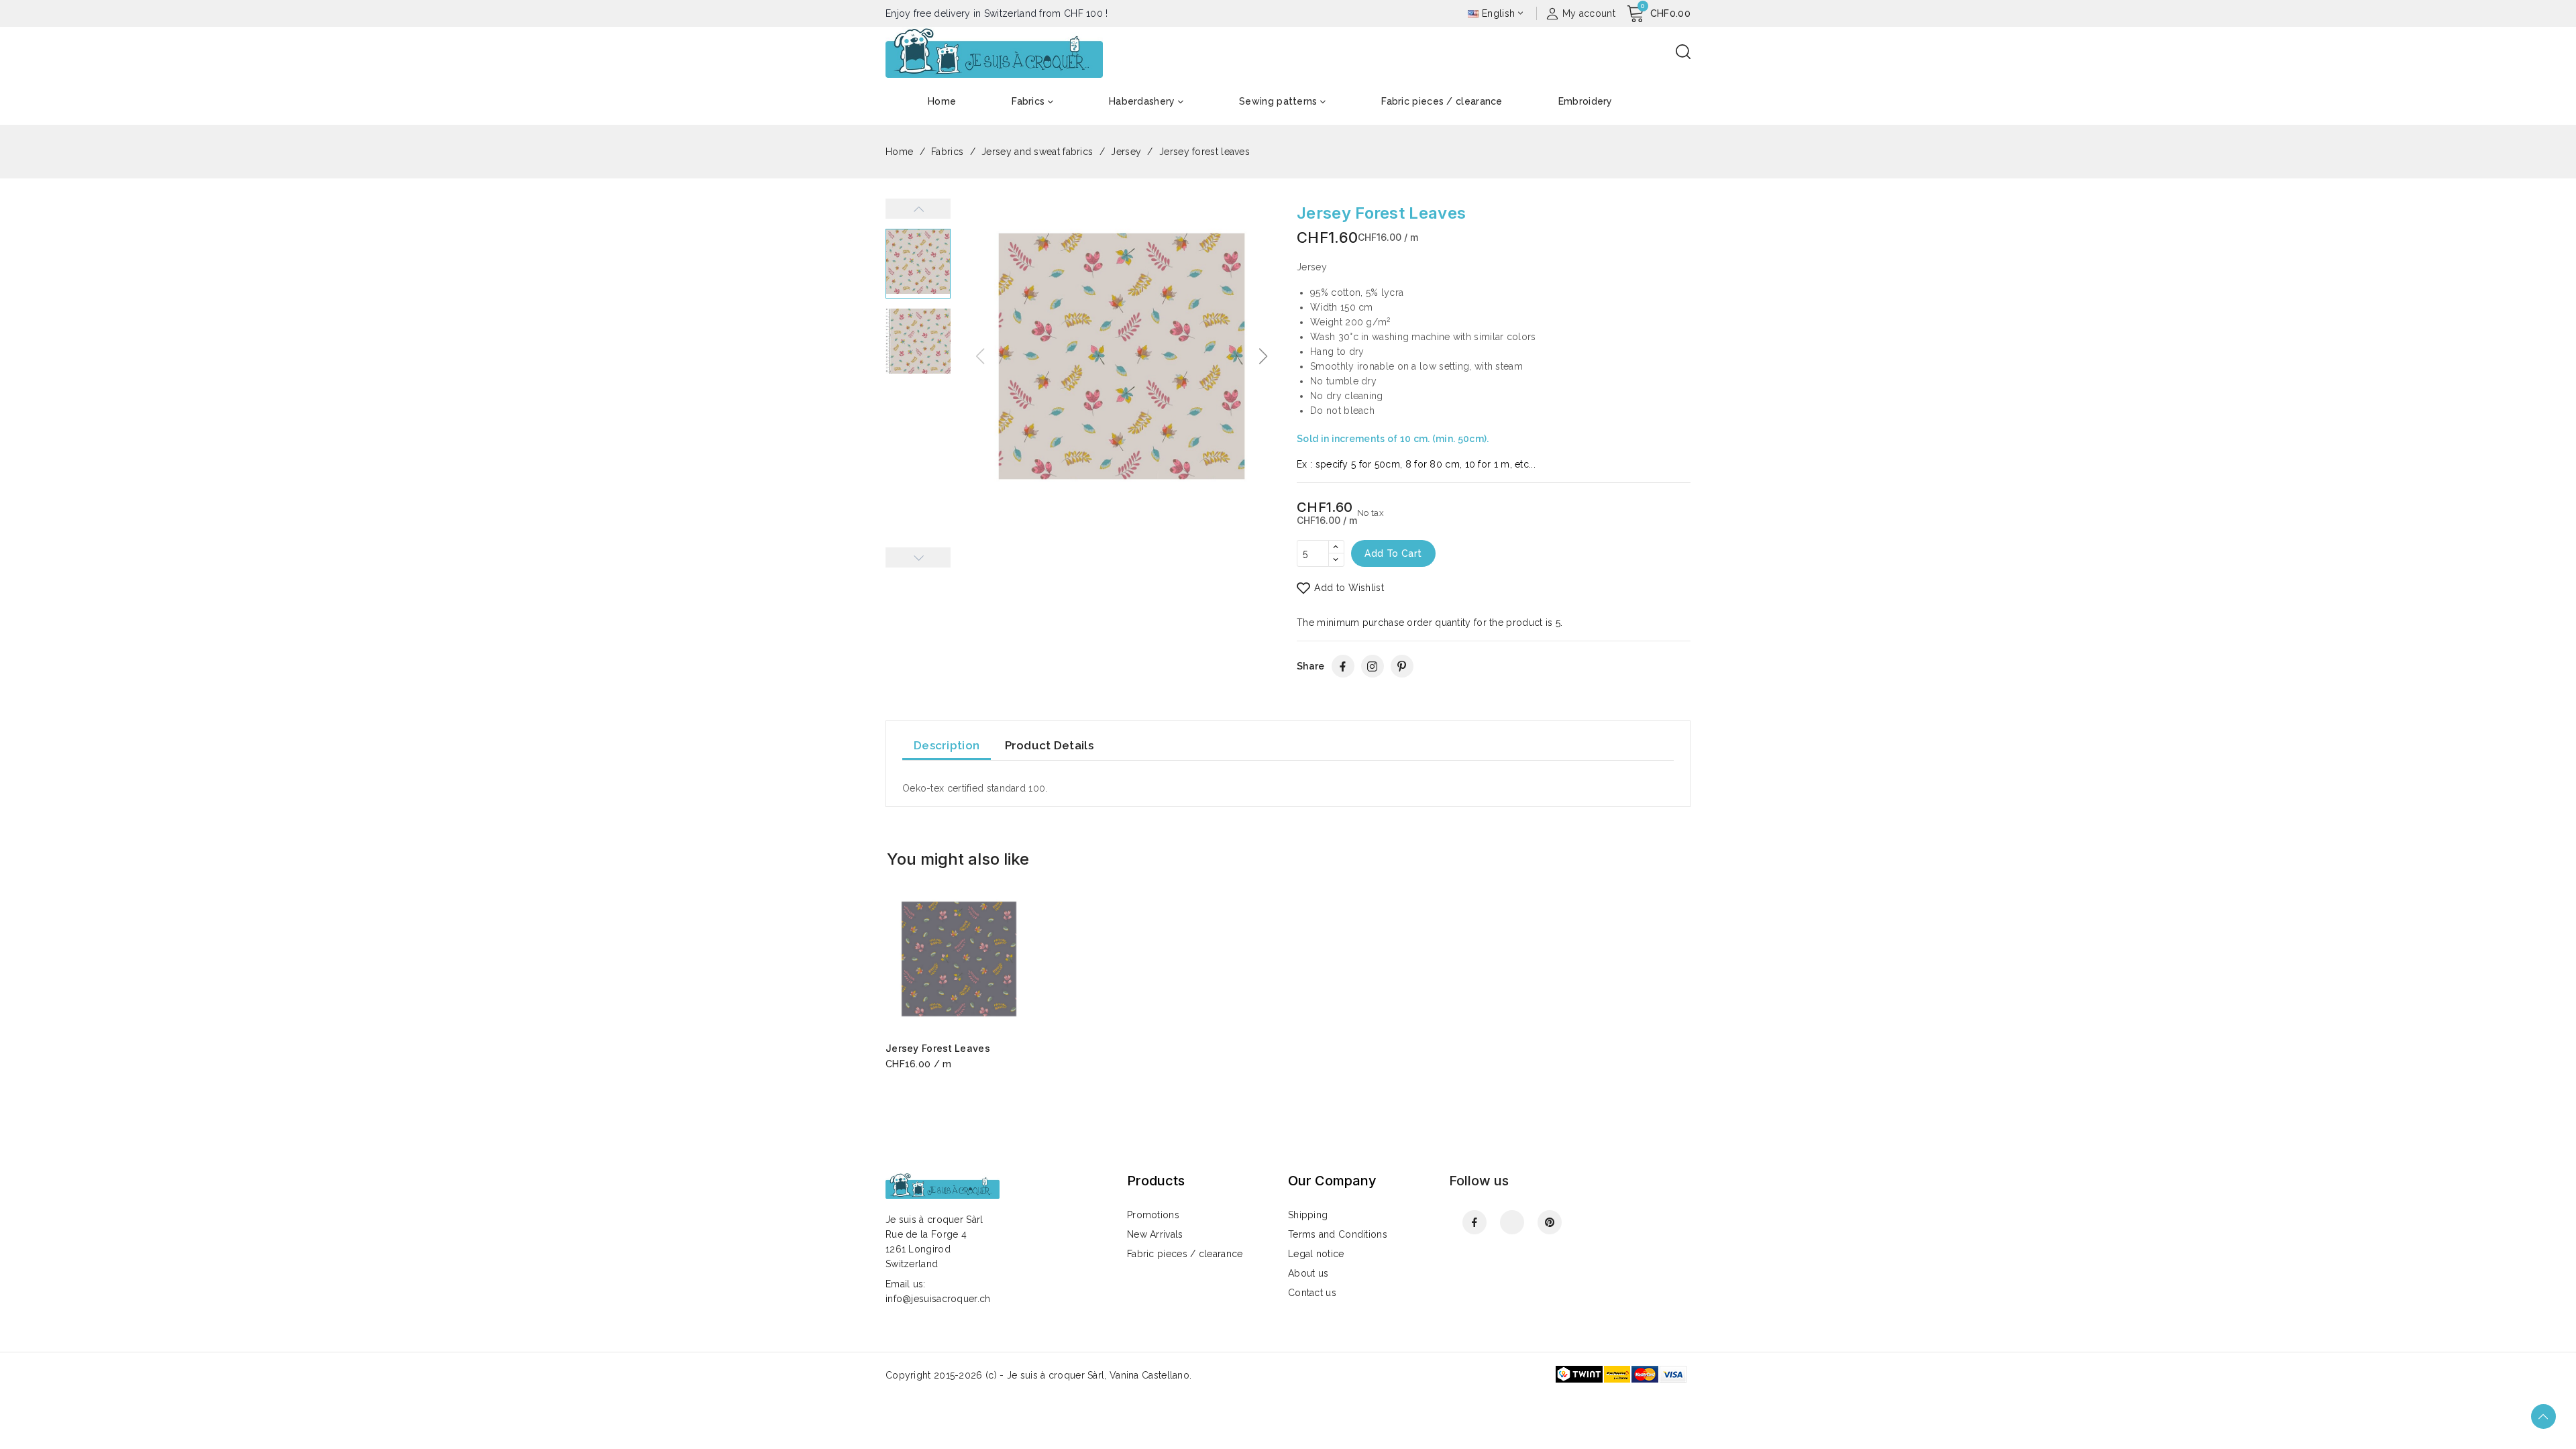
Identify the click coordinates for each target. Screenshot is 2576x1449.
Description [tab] (947, 745)
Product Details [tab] (1050, 745)
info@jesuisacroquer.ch (938, 1299)
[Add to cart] (1028, 955)
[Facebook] (1343, 666)
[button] (1264, 356)
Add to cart (1393, 553)
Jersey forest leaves (938, 1048)
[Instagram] (1373, 666)
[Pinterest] (1402, 666)
